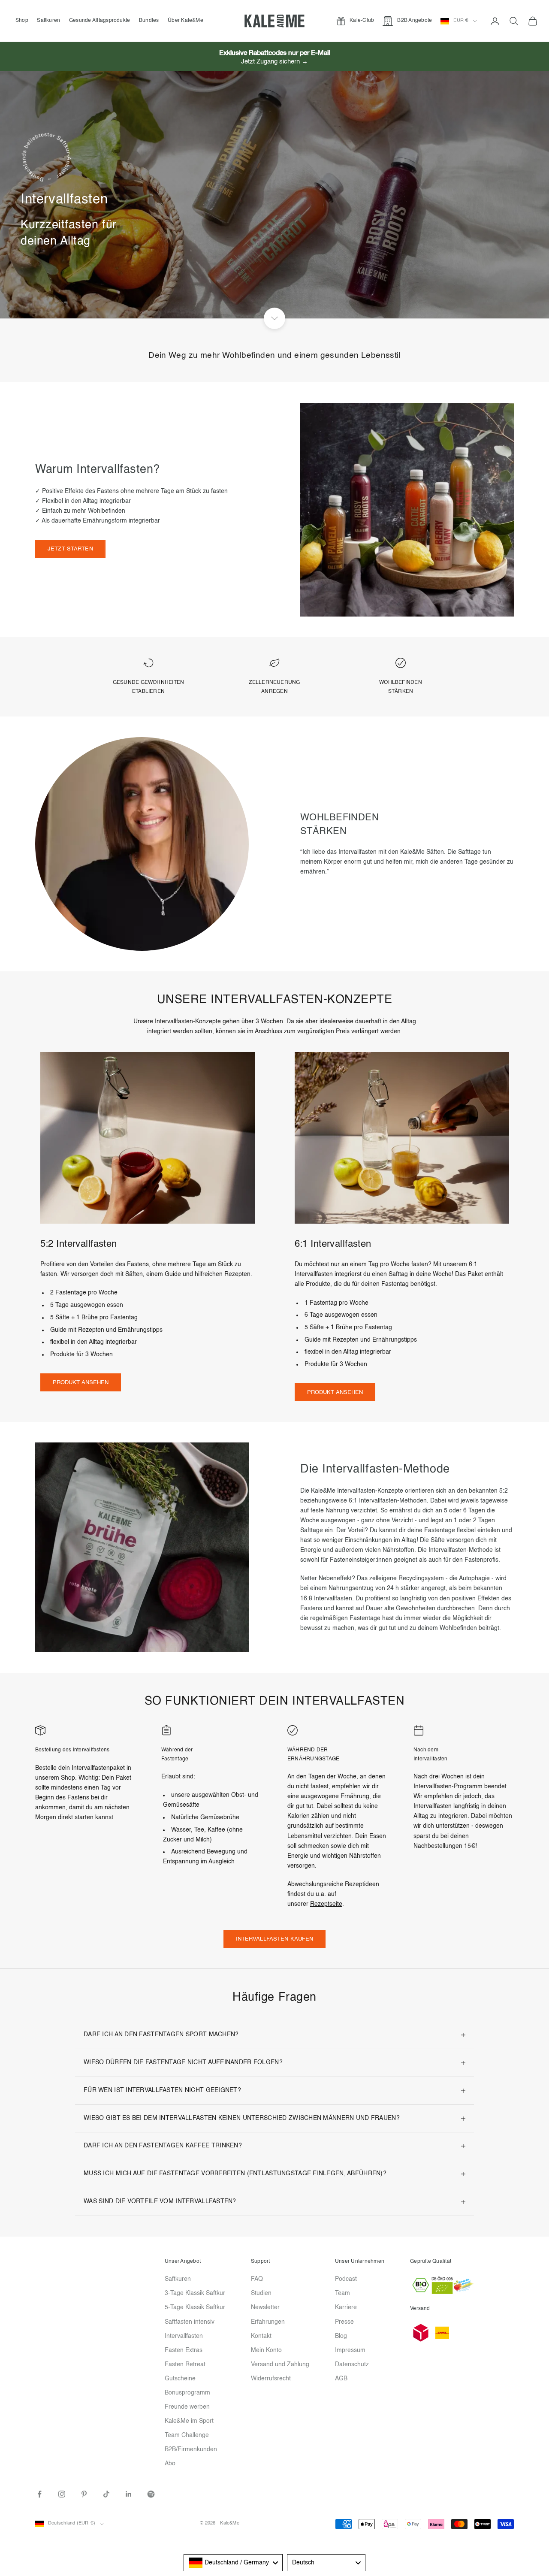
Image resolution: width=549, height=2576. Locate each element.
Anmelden (191, 1393)
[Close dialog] (431, 1170)
